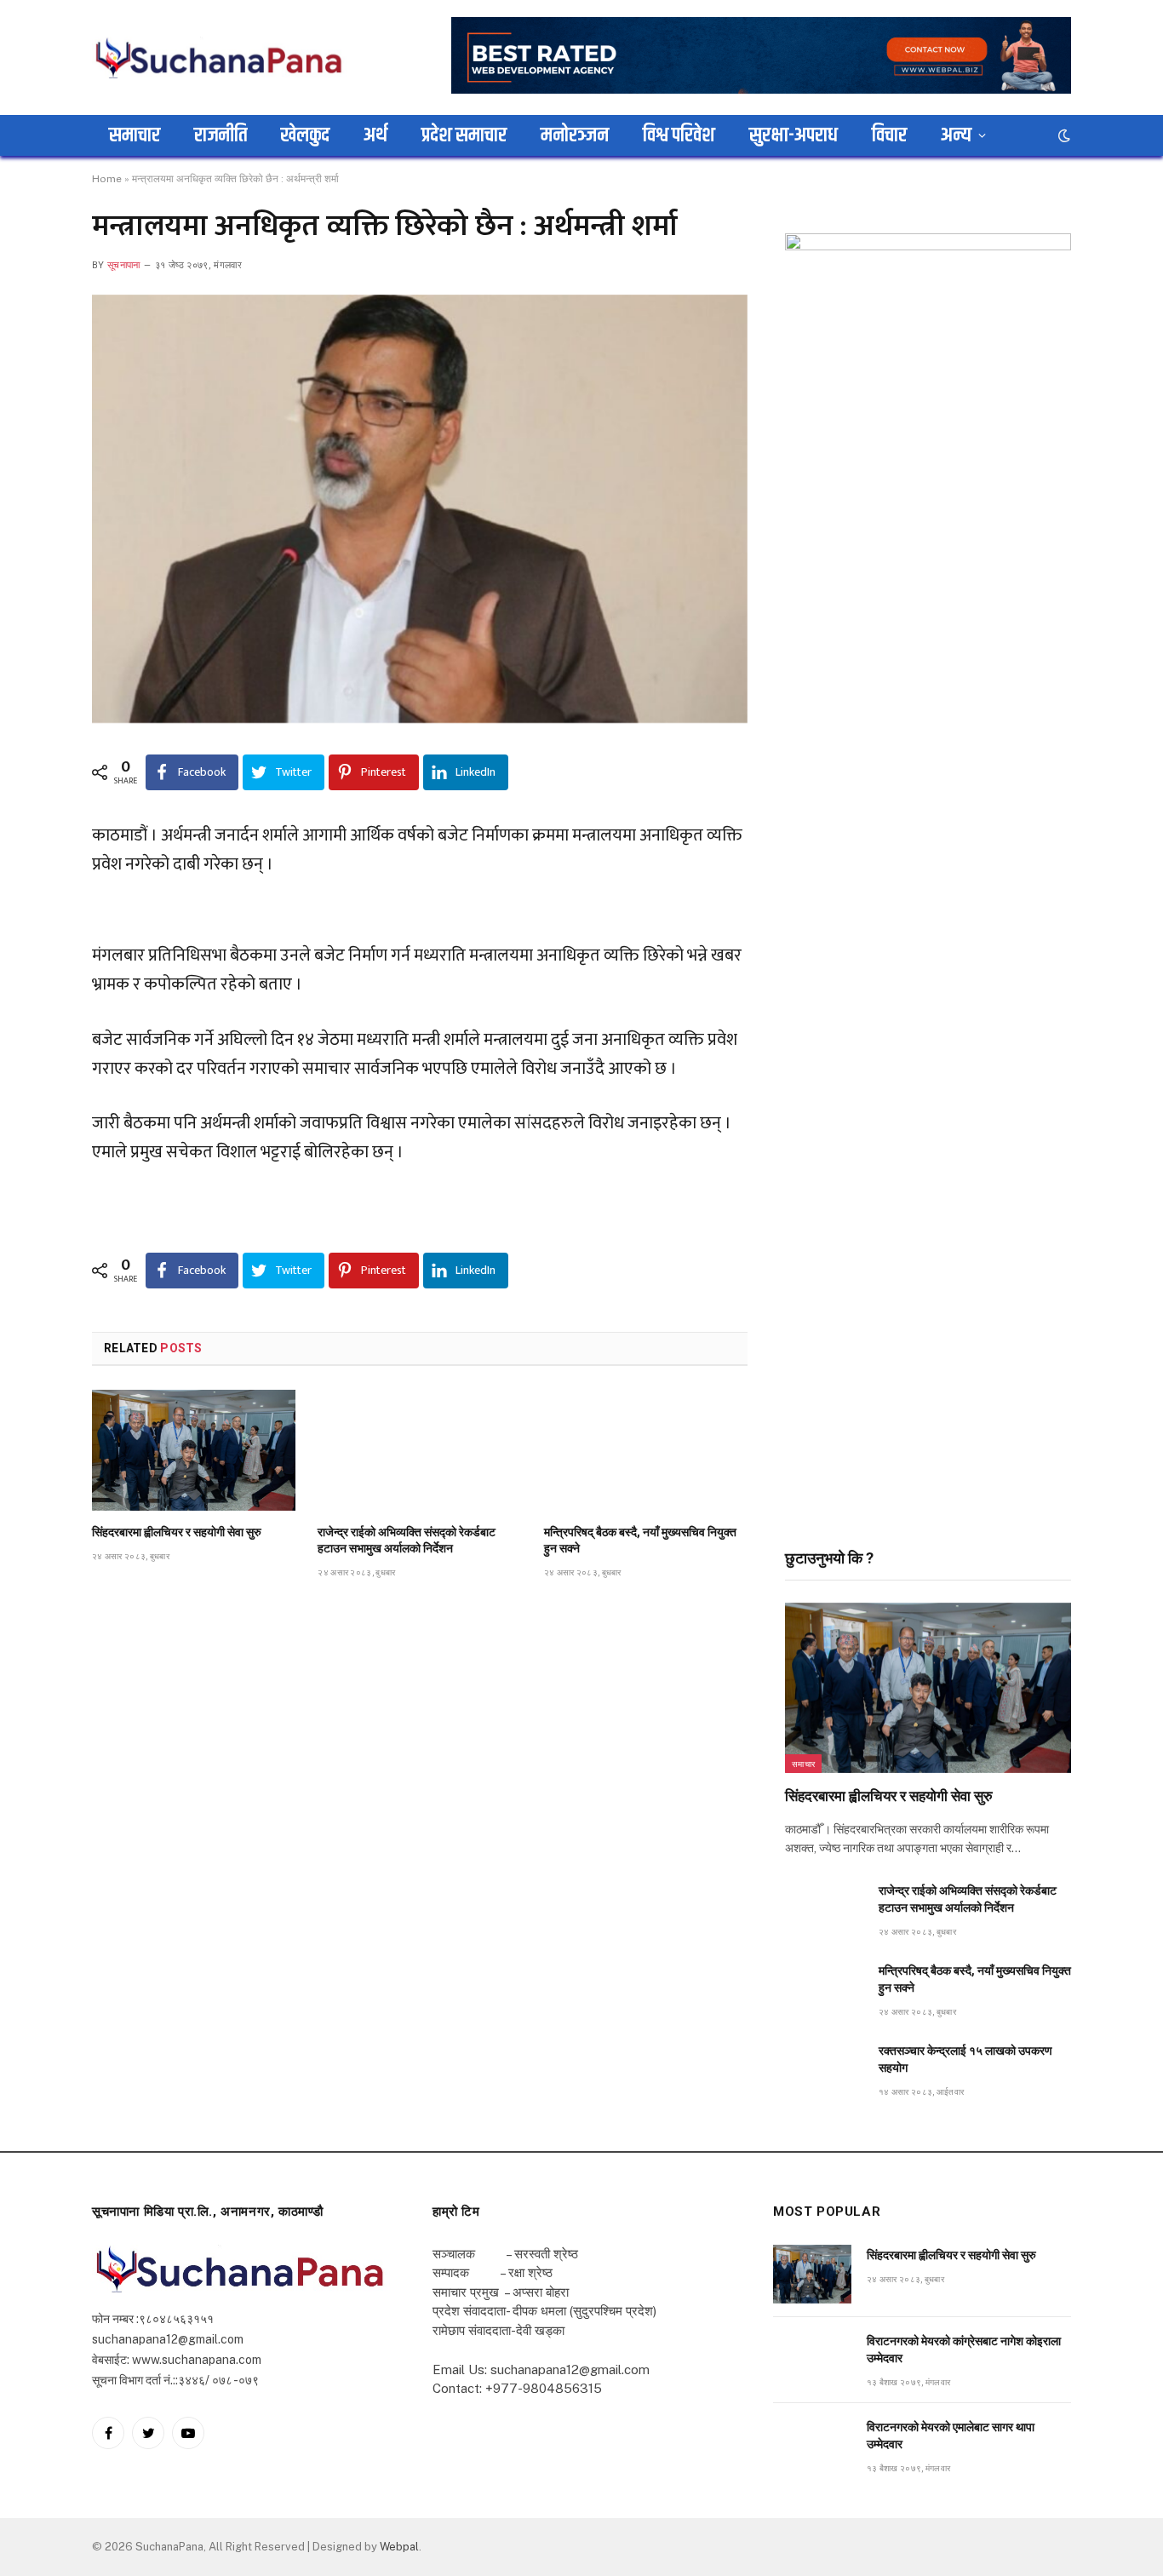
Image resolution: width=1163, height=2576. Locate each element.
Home (107, 179)
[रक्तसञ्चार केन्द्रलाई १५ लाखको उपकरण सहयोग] (824, 2070)
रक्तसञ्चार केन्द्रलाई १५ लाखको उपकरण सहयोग (965, 2059)
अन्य (956, 135)
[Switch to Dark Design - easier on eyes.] (1063, 135)
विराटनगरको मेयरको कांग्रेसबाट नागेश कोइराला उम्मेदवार (964, 2349)
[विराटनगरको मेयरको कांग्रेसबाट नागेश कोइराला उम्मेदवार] (812, 2360)
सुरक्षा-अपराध (793, 135)
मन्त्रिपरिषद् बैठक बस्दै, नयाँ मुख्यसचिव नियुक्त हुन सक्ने (640, 1540)
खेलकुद (305, 135)
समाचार (135, 135)
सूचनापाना (124, 265)
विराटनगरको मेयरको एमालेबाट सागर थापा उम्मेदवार (951, 2435)
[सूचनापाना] (220, 57)
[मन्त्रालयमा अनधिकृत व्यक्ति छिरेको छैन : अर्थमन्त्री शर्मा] (420, 509)
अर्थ (375, 135)
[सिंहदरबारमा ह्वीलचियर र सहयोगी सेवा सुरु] (194, 1450)
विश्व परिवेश (679, 135)
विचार (889, 135)
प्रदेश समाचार (464, 135)
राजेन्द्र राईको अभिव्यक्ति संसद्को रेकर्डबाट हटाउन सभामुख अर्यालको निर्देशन (407, 1540)
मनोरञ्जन (575, 135)
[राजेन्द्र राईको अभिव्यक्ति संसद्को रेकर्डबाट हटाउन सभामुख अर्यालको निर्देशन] (419, 1450)
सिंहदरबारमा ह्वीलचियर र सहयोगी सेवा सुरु (177, 1532)
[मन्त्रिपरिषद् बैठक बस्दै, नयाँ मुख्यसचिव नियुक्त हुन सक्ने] (646, 1450)
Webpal (399, 2547)
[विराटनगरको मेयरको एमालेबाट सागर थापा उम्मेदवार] (812, 2446)
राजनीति (221, 135)
